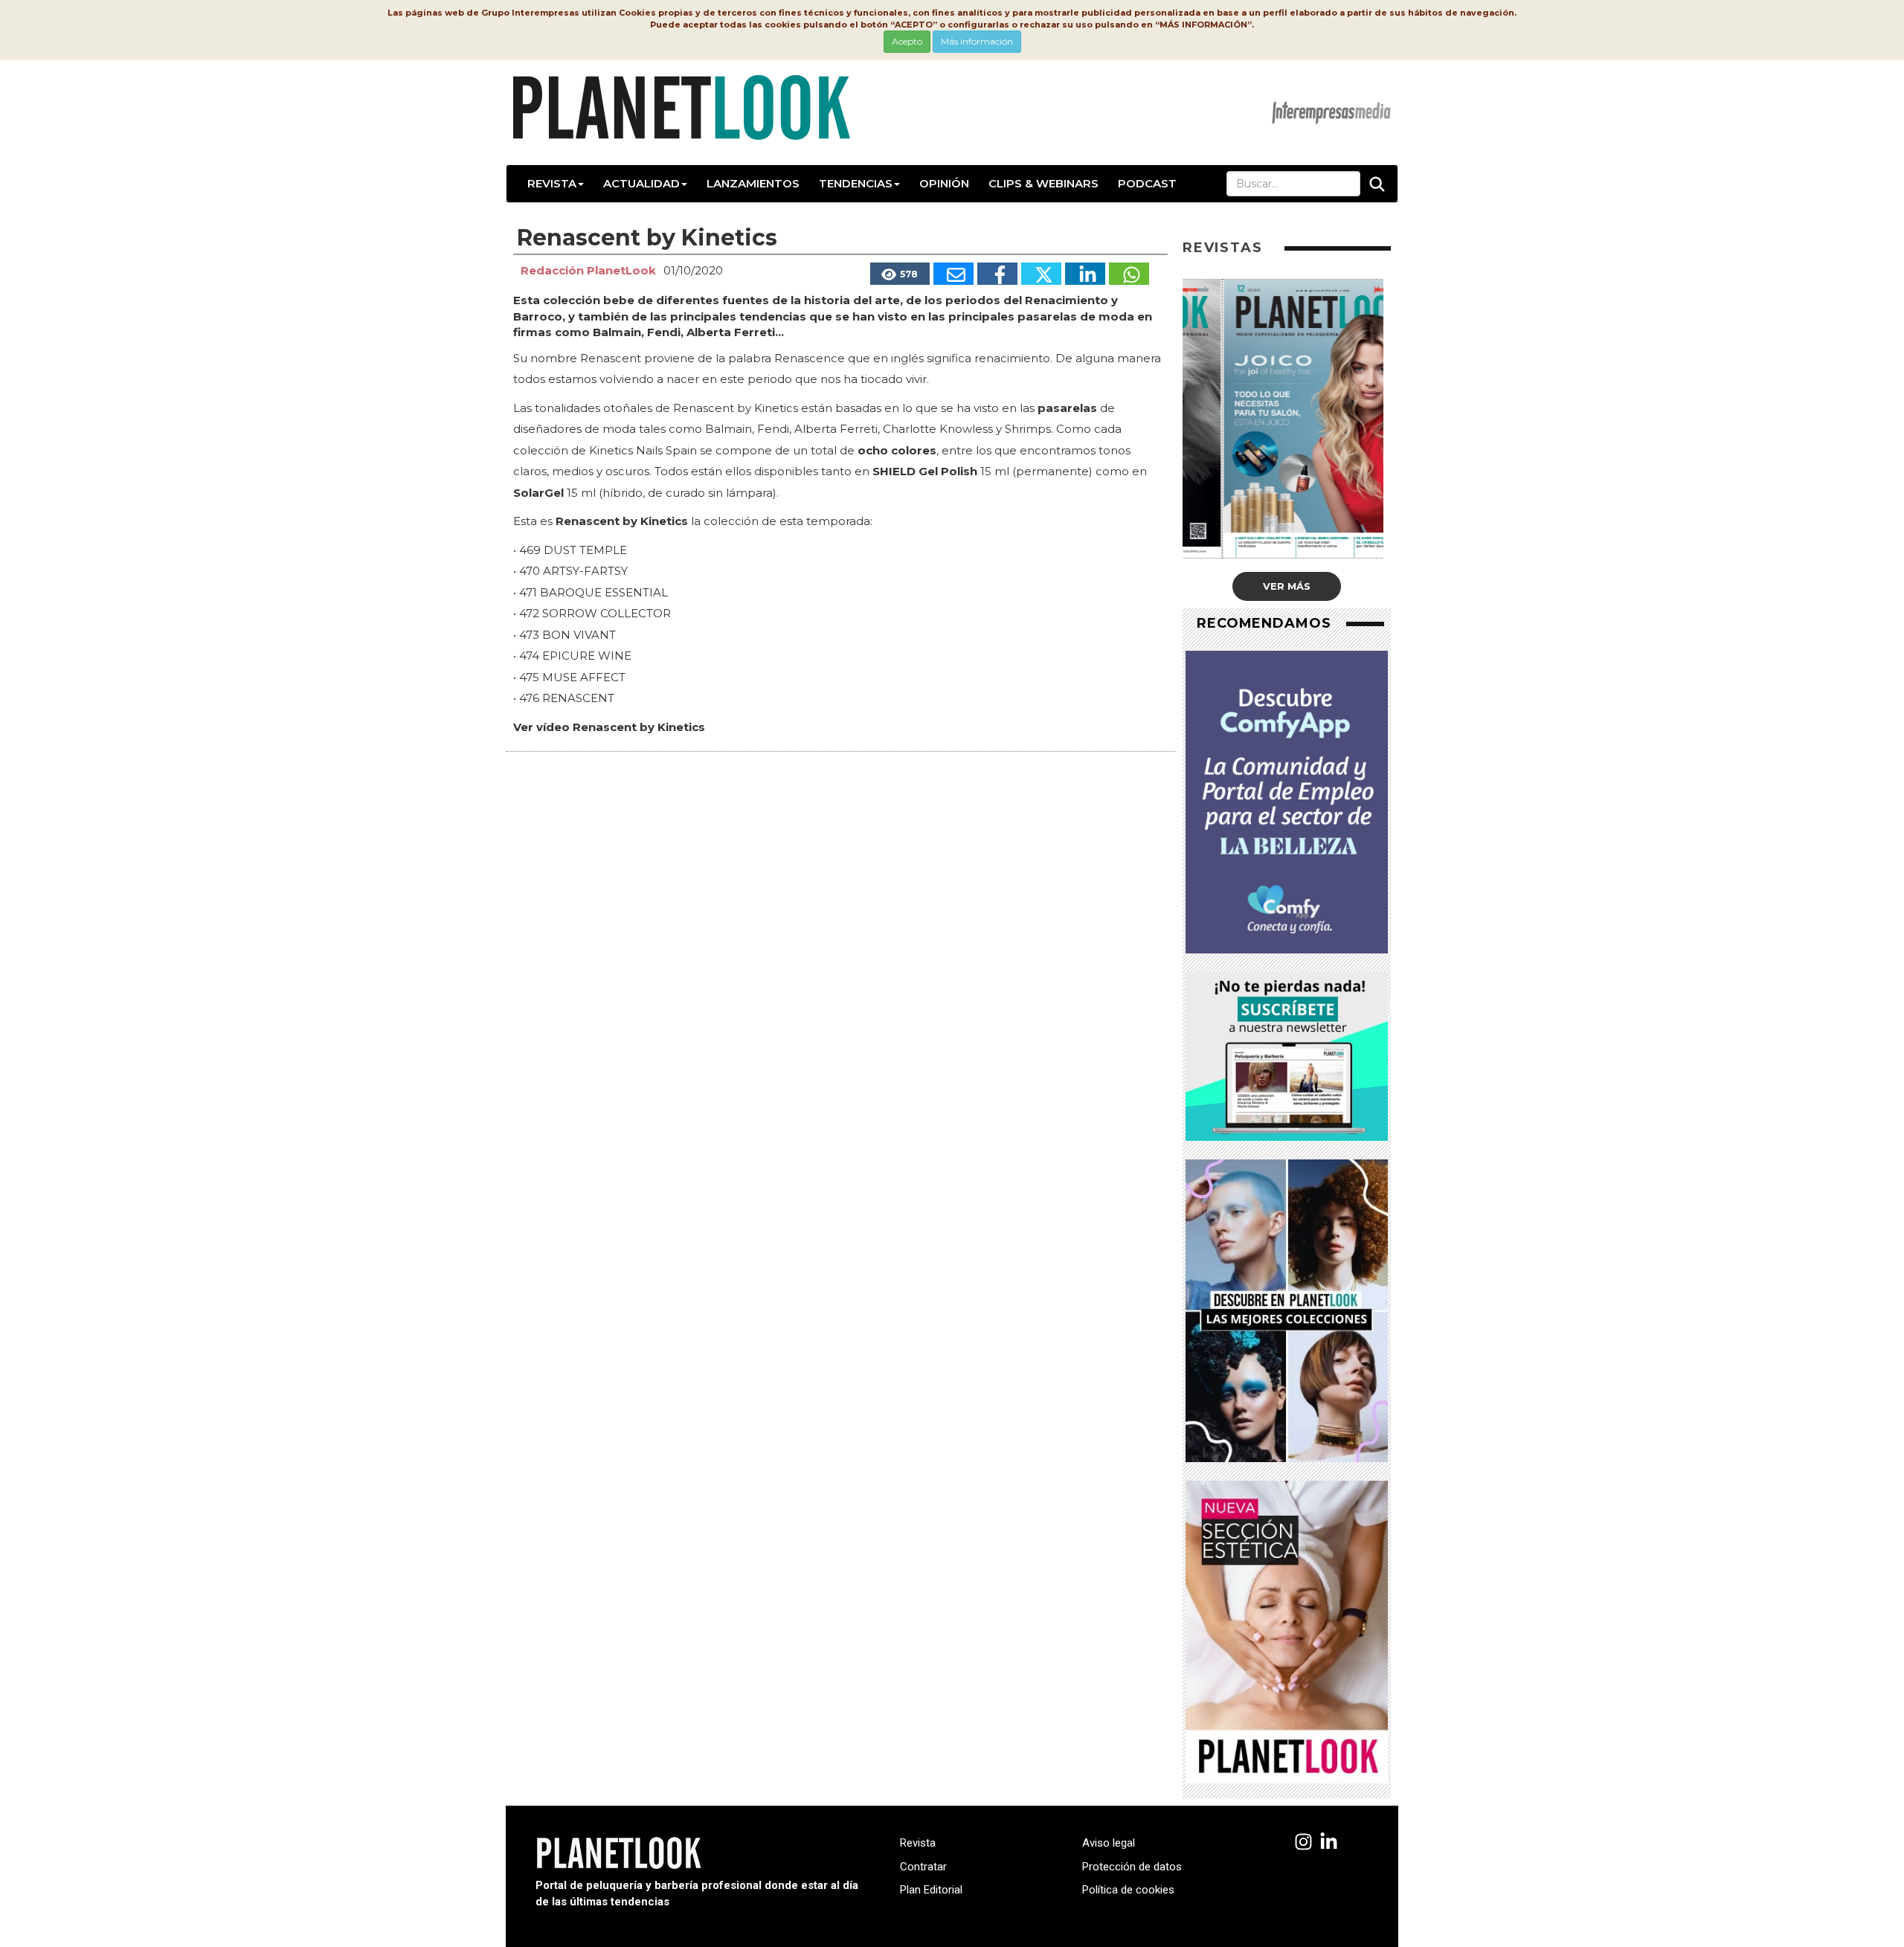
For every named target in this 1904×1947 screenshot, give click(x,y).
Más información (977, 41)
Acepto (907, 41)
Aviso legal (1109, 1843)
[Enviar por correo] (953, 274)
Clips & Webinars (1043, 183)
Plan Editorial (931, 1890)
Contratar (923, 1867)
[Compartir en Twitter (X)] (1041, 274)
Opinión (944, 183)
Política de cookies (1128, 1890)
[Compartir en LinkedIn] (1085, 274)
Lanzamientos (753, 183)
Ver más (1287, 586)
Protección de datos (1132, 1867)
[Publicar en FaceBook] (997, 274)
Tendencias (856, 183)
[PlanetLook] (1303, 1843)
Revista (552, 183)
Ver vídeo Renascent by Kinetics (609, 727)
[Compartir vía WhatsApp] (1129, 274)
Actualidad (641, 183)
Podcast (1147, 183)
